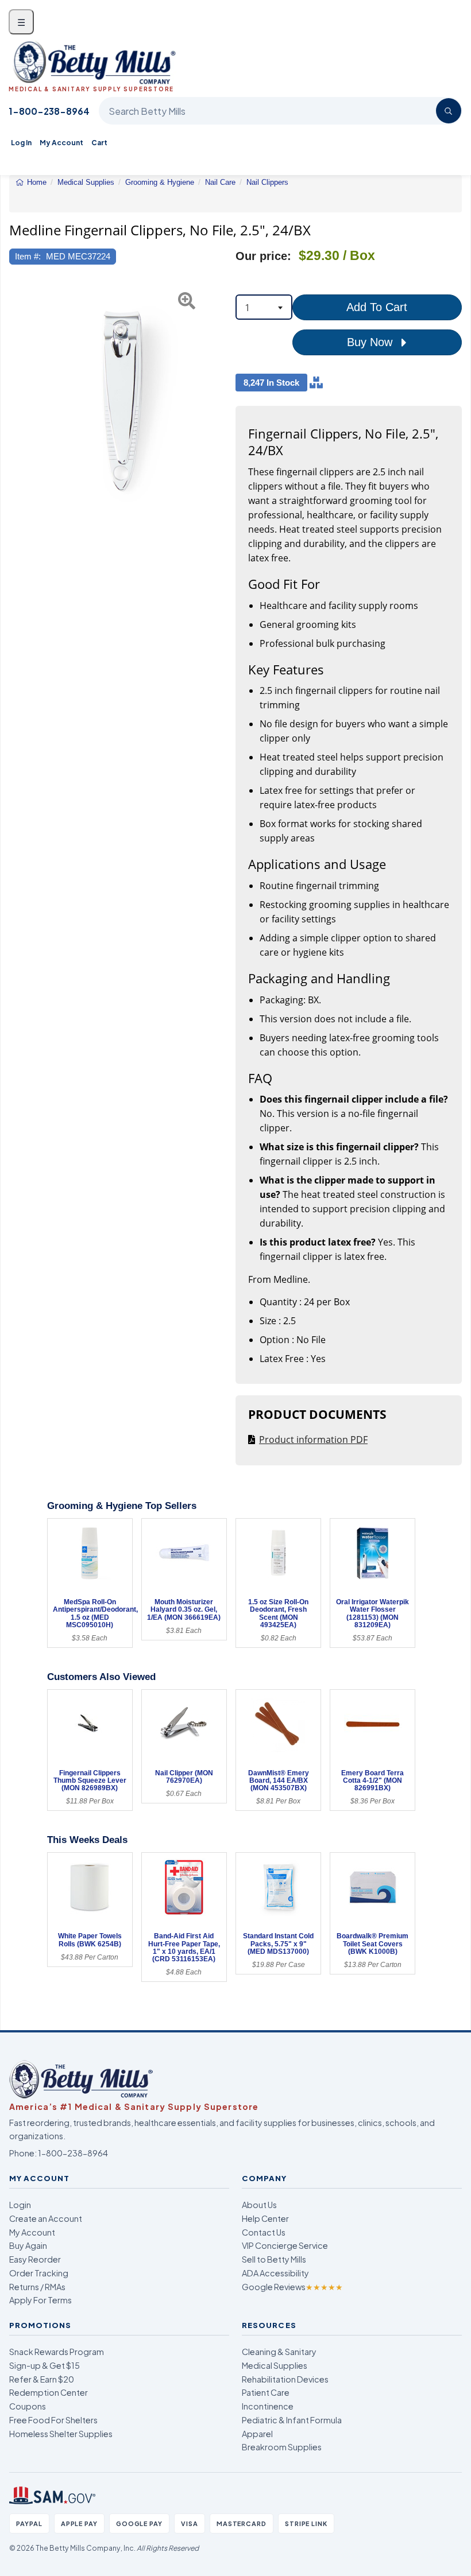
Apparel (257, 2434)
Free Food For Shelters (53, 2420)
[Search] (449, 111)
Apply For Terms (40, 2300)
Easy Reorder (35, 2259)
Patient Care (266, 2392)
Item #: (28, 256)
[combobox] (264, 307)
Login (20, 2205)
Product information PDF (313, 1440)
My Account (61, 143)
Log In (21, 143)
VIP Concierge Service (285, 2245)
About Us (259, 2205)
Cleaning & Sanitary (279, 2352)
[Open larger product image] (122, 401)
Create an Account (46, 2218)
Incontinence (268, 2406)
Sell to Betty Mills (274, 2259)
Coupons (28, 2406)
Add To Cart (377, 307)
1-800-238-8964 (49, 111)
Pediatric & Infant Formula (292, 2420)
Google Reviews (292, 2287)
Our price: (263, 256)
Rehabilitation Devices (285, 2379)
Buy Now (371, 342)
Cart (99, 143)
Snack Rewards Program (57, 2352)
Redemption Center (49, 2392)
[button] (17, 401)
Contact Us (264, 2232)
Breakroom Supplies (282, 2447)
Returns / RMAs (37, 2287)
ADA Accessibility (275, 2273)
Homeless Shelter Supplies (61, 2434)
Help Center (265, 2218)
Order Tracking (39, 2273)
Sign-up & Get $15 (45, 2365)
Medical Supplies (275, 2365)
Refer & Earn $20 (42, 2379)
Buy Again (28, 2245)
